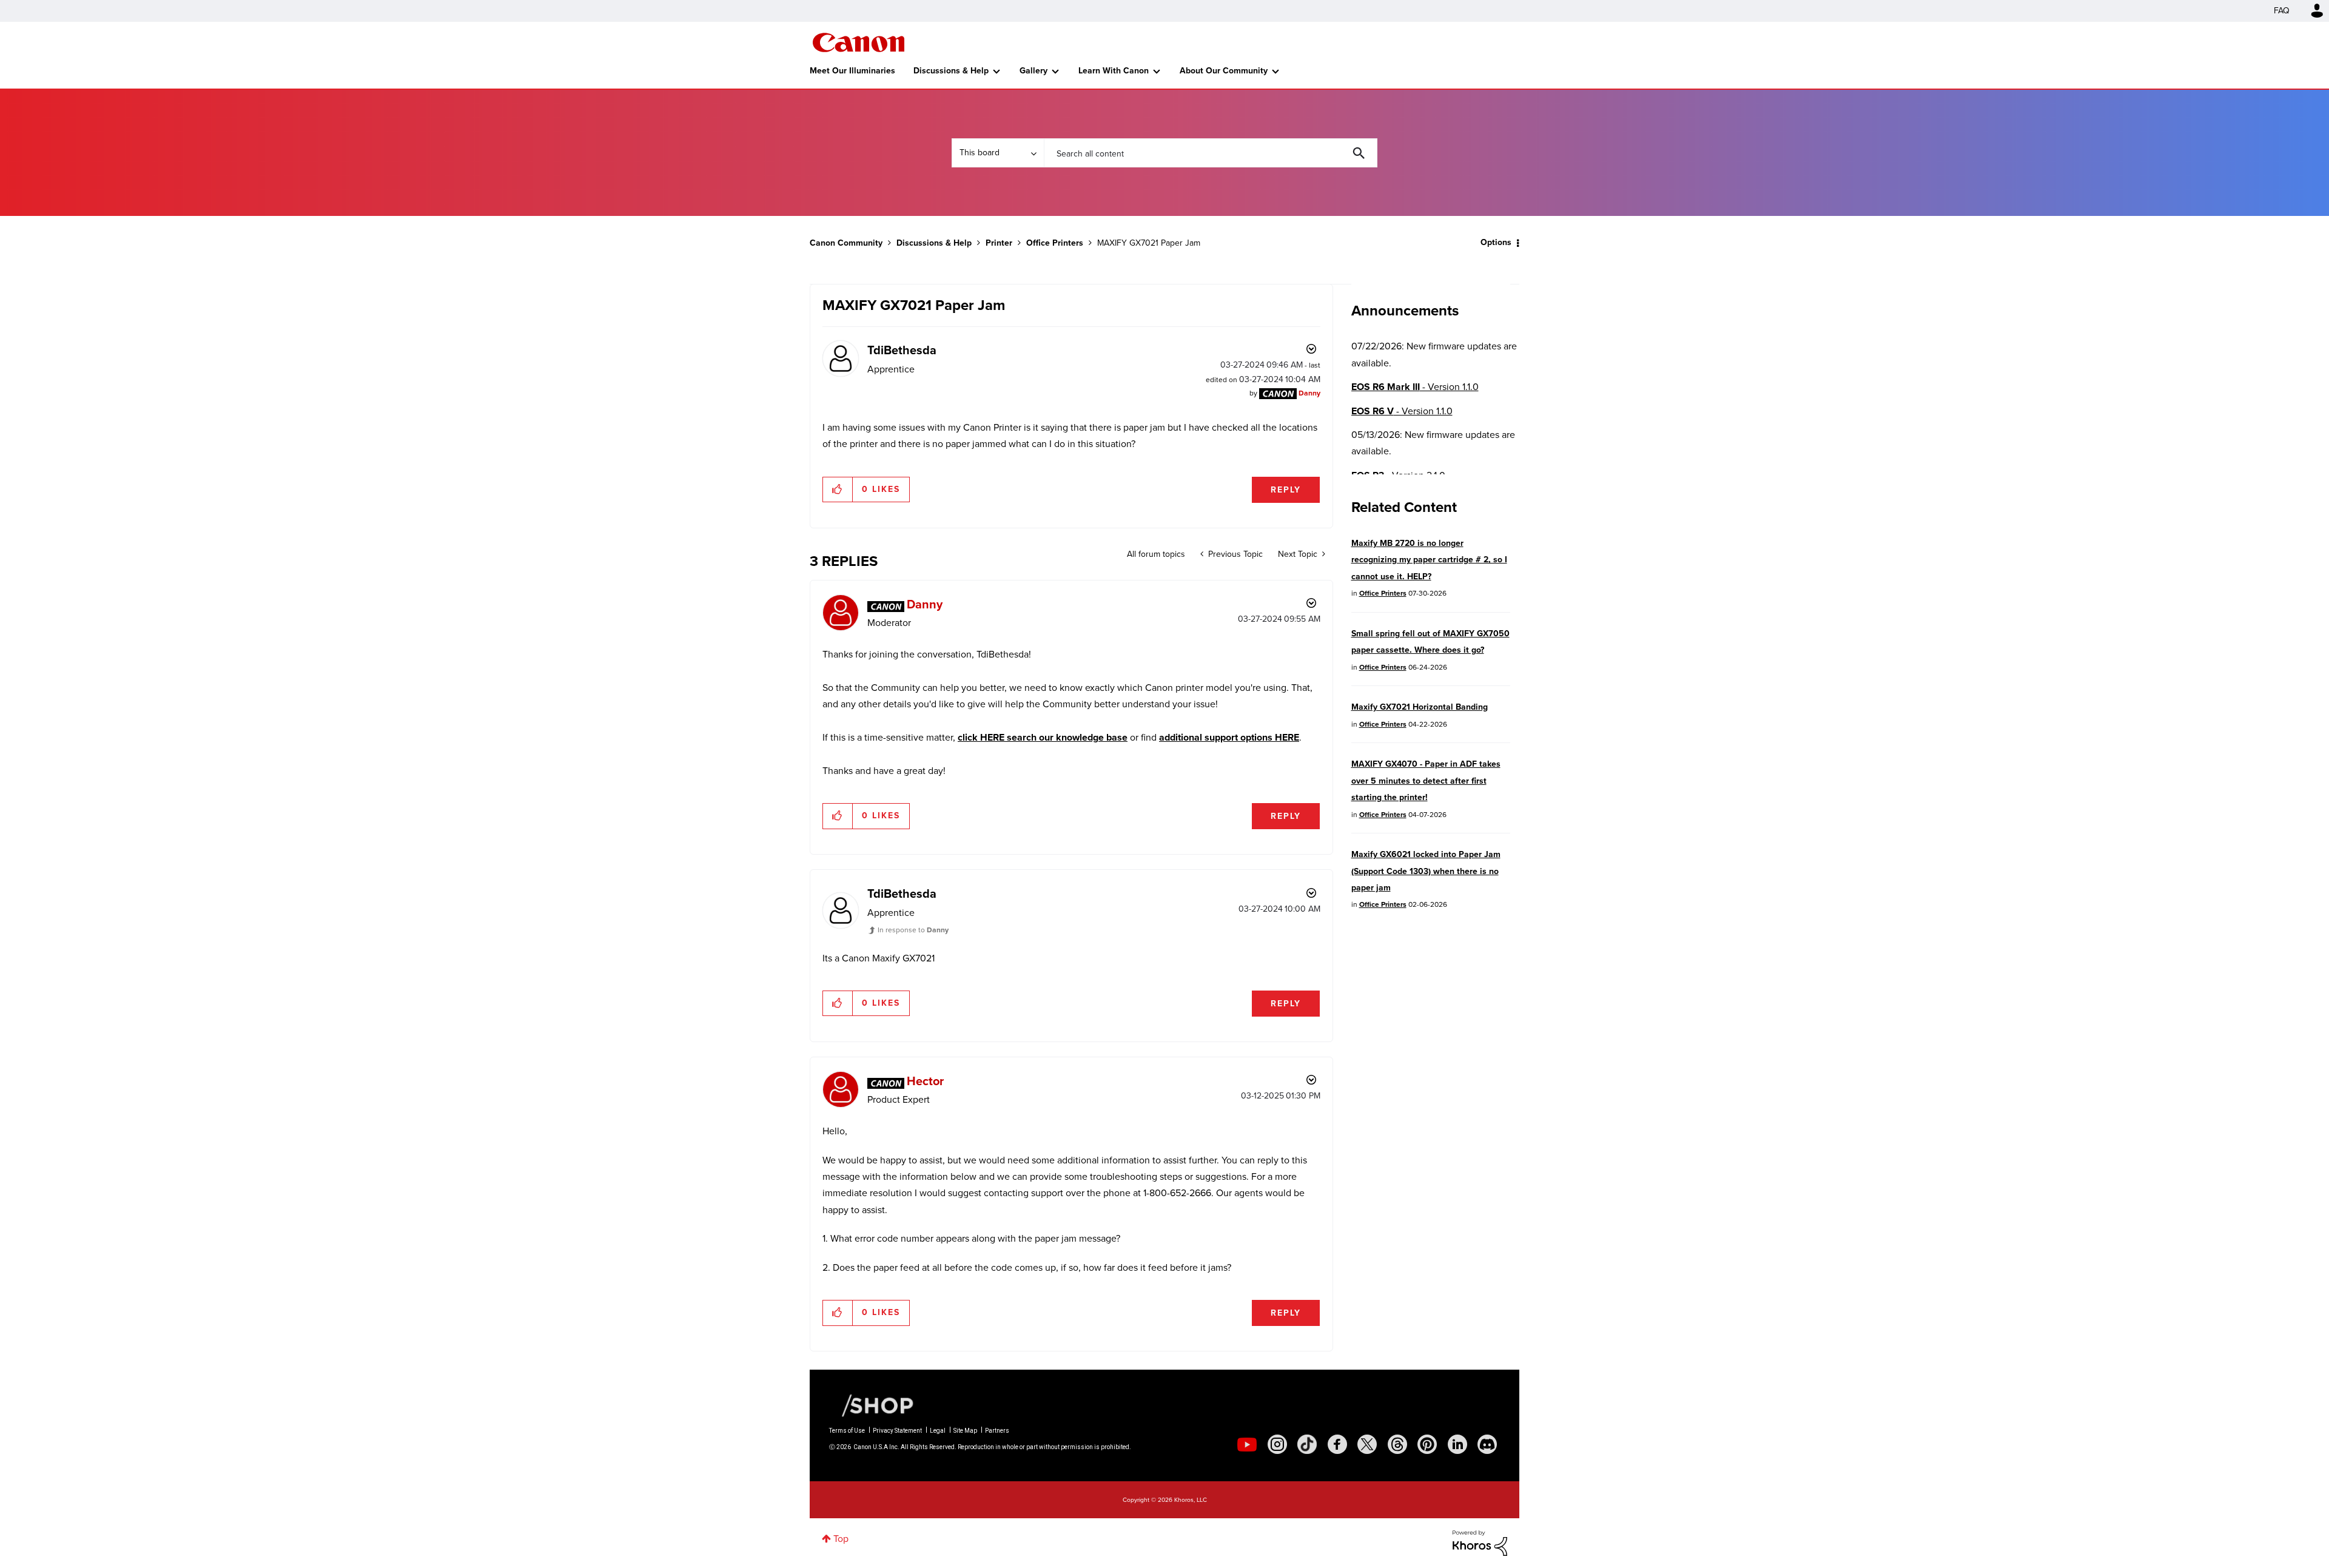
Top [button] (841, 1539)
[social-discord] (1487, 1444)
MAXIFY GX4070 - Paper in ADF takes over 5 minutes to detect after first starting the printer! (1426, 781)
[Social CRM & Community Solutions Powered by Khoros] (1480, 1542)
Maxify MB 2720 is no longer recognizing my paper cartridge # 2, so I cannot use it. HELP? (1429, 560)
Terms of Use (847, 1431)
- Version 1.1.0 (1415, 387)
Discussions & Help (951, 71)
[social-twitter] (1367, 1444)
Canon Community (859, 42)
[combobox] (1211, 153)
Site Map (965, 1431)
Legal (938, 1431)
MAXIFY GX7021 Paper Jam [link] (1149, 243)
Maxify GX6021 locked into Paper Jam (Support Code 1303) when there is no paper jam (1426, 871)
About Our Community (1224, 71)
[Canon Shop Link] (872, 1405)
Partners (997, 1431)
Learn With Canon (1114, 71)
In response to (913, 930)
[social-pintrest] (1427, 1444)
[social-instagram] (1277, 1444)
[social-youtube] (1247, 1444)
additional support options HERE (1229, 737)
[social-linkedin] (1457, 1444)
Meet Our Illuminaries (852, 71)
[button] (838, 490)
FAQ (2282, 11)
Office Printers (1055, 243)
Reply (1286, 490)
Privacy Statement (897, 1431)
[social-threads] (1397, 1444)
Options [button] (1496, 242)
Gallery (1033, 71)
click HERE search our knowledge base (1043, 737)
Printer (999, 243)
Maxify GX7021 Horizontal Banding (1420, 707)
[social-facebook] (1337, 1444)
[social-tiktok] (1307, 1444)
